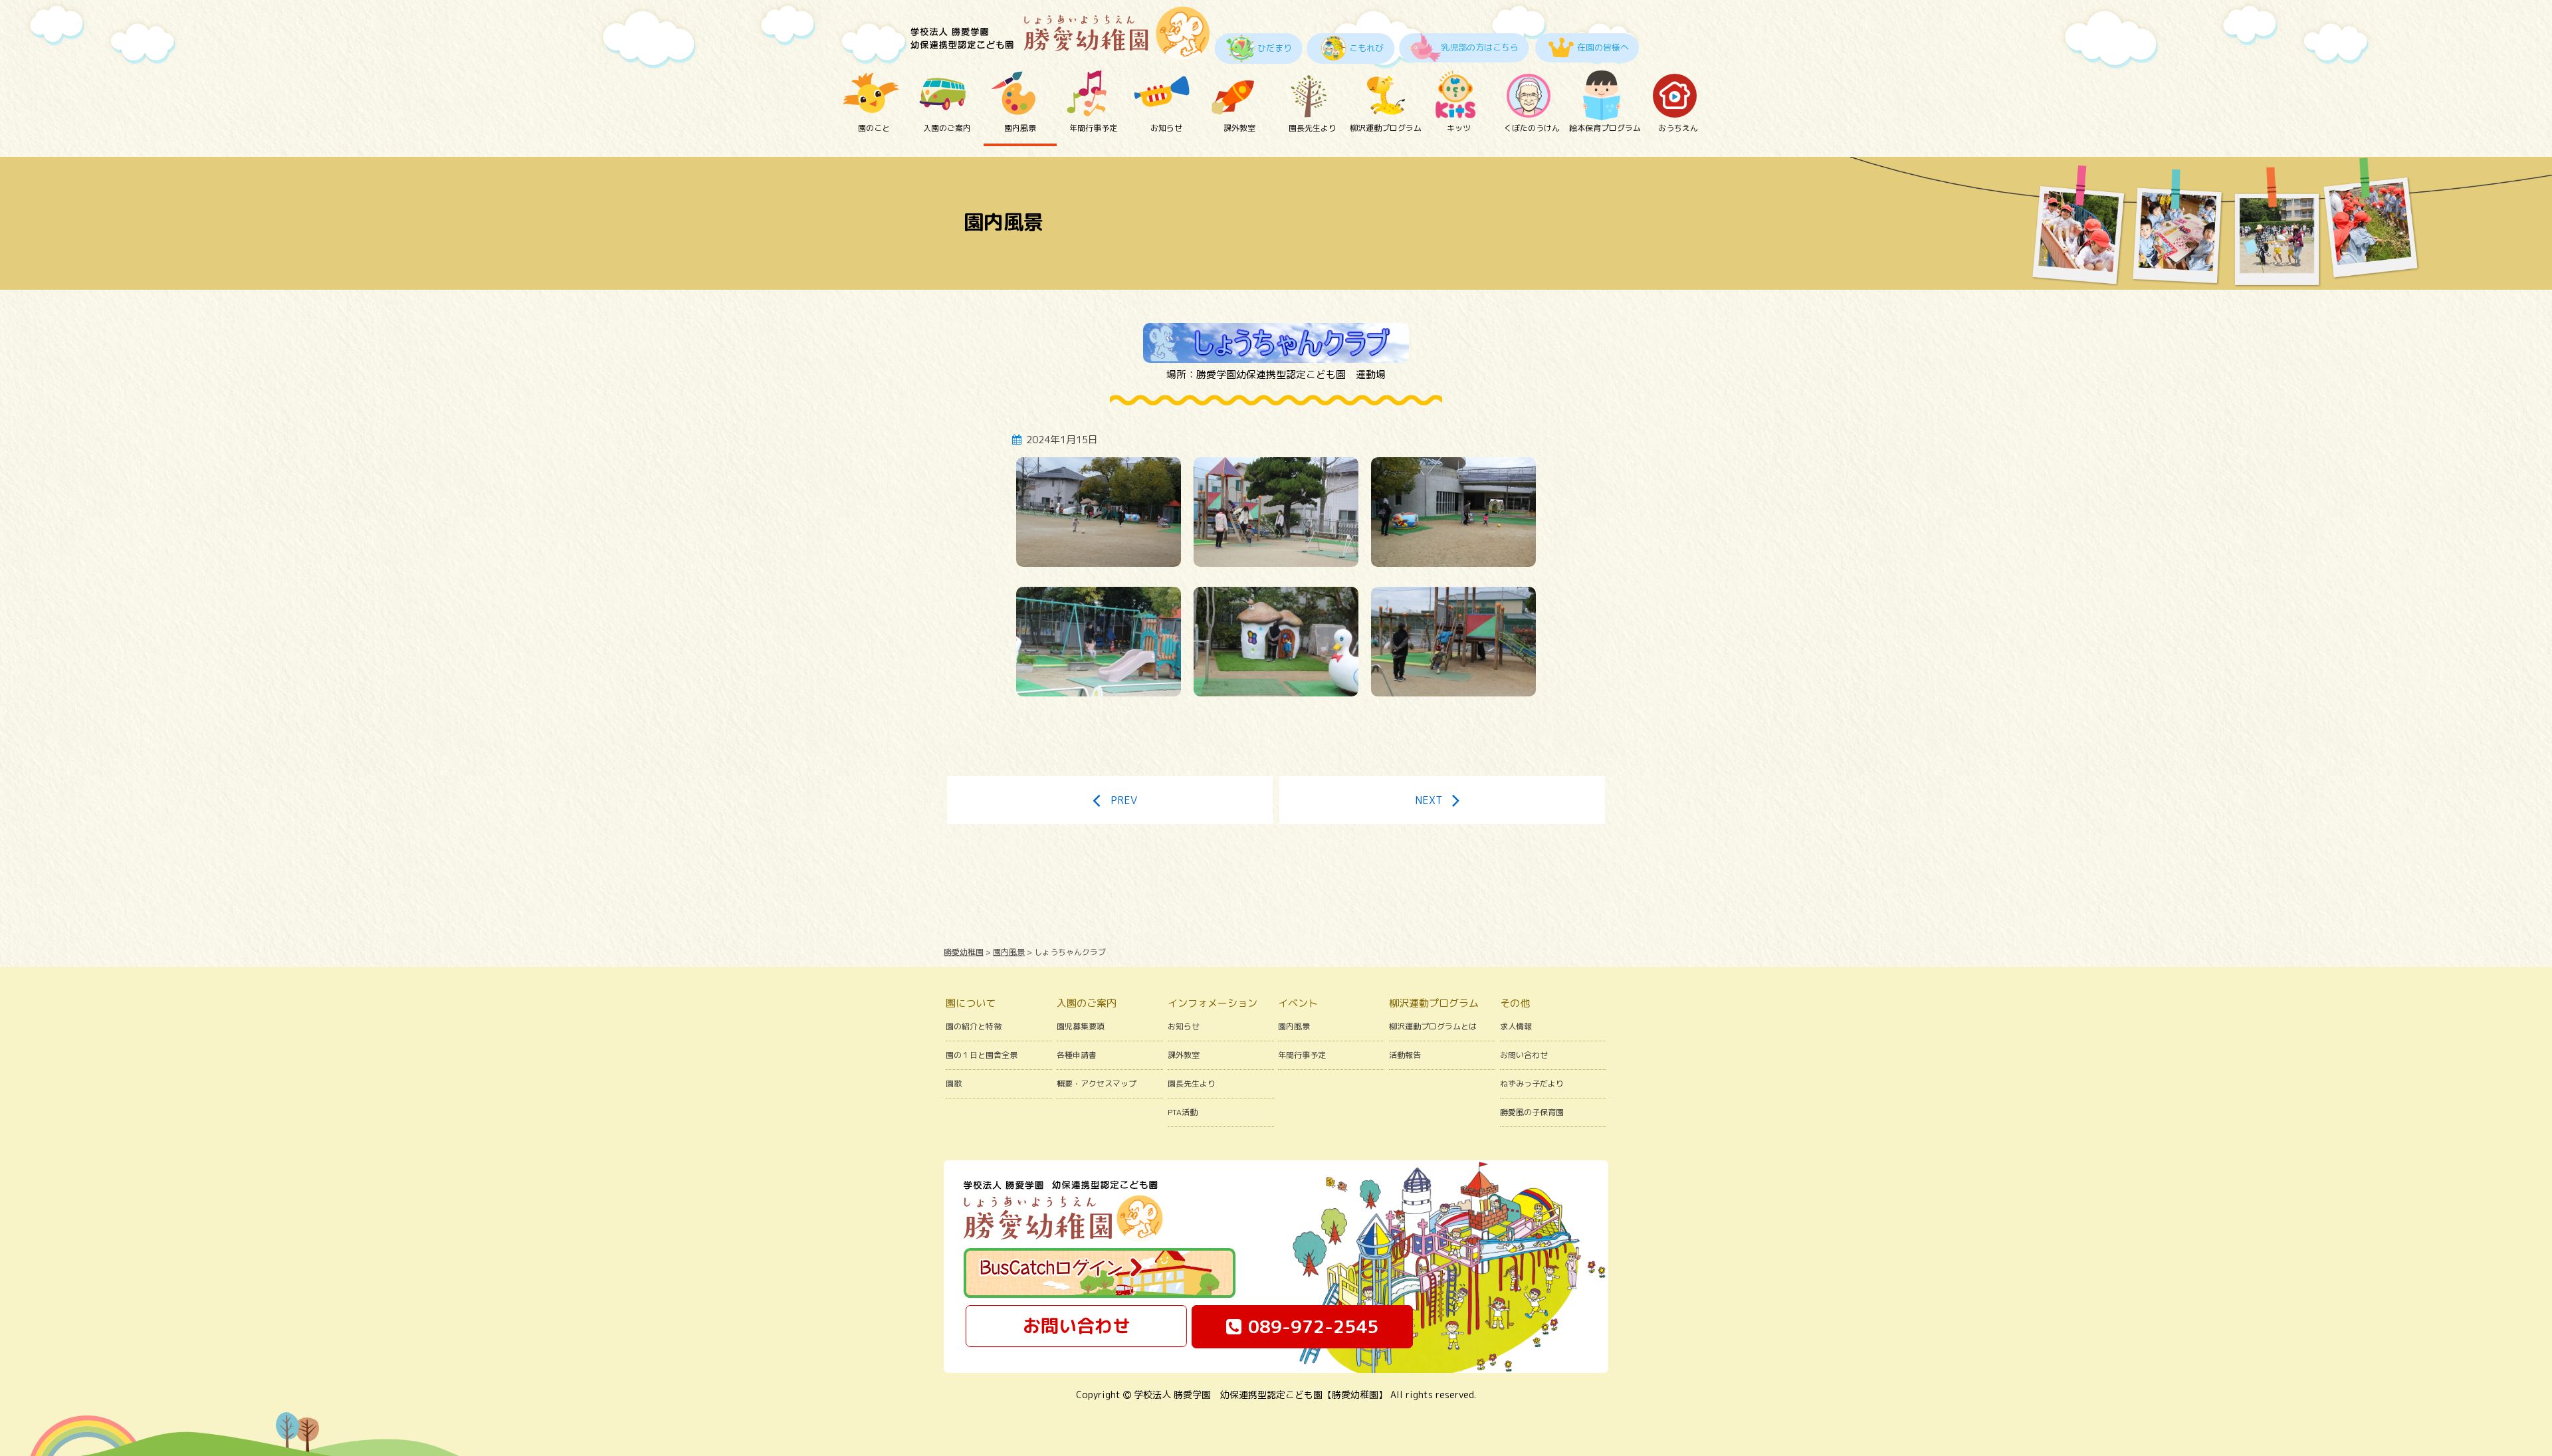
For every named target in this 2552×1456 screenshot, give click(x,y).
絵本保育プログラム (1605, 128)
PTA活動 (1183, 1112)
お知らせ (1166, 128)
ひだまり (1275, 48)
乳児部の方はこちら (1480, 47)
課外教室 (1239, 128)
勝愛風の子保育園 (1532, 1112)
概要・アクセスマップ (1097, 1084)
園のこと (874, 128)
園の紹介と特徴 (974, 1026)
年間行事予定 (1093, 128)
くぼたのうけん (1532, 128)
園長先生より (1313, 128)
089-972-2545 (1313, 1326)
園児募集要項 (1081, 1026)
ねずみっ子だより (1532, 1084)
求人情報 (1516, 1026)
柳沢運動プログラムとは (1433, 1026)
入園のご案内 (947, 128)
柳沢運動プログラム (1386, 128)
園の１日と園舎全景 (982, 1055)
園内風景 (1020, 128)
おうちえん (1678, 128)
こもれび (1366, 48)
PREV (1124, 800)
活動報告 (1405, 1055)
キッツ (1459, 128)
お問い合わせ (1524, 1055)
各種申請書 (1077, 1055)
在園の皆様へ (1603, 47)
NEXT (1429, 800)
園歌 (954, 1084)
